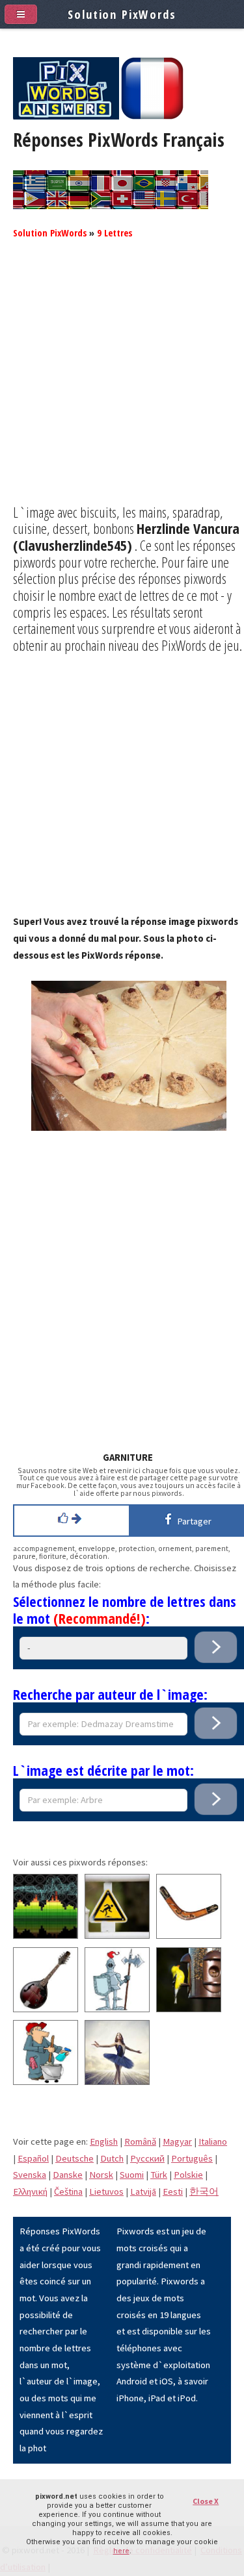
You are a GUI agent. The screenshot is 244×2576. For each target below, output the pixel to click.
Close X (206, 2501)
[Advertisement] (122, 382)
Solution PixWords (50, 233)
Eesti (173, 2191)
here (121, 2551)
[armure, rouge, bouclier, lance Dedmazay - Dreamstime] (117, 2009)
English (104, 2141)
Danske (68, 2175)
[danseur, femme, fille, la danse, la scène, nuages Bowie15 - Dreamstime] (117, 2082)
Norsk (101, 2175)
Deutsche (75, 2158)
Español (33, 2158)
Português (192, 2158)
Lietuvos (106, 2191)
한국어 (204, 2191)
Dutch (112, 2158)
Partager (192, 1521)
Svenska (30, 2175)
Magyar (177, 2141)
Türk (159, 2175)
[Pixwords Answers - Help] (66, 116)
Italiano (213, 2141)
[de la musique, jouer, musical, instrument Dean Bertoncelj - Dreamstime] (46, 2009)
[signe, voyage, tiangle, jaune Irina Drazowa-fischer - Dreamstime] (117, 1936)
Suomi (132, 2175)
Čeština (68, 2191)
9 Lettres (115, 233)
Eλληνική (30, 2191)
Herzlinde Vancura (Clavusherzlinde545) (126, 537)
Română (140, 2141)
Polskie (188, 2175)
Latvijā (143, 2191)
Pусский (147, 2158)
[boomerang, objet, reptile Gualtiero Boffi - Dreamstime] (189, 1936)
